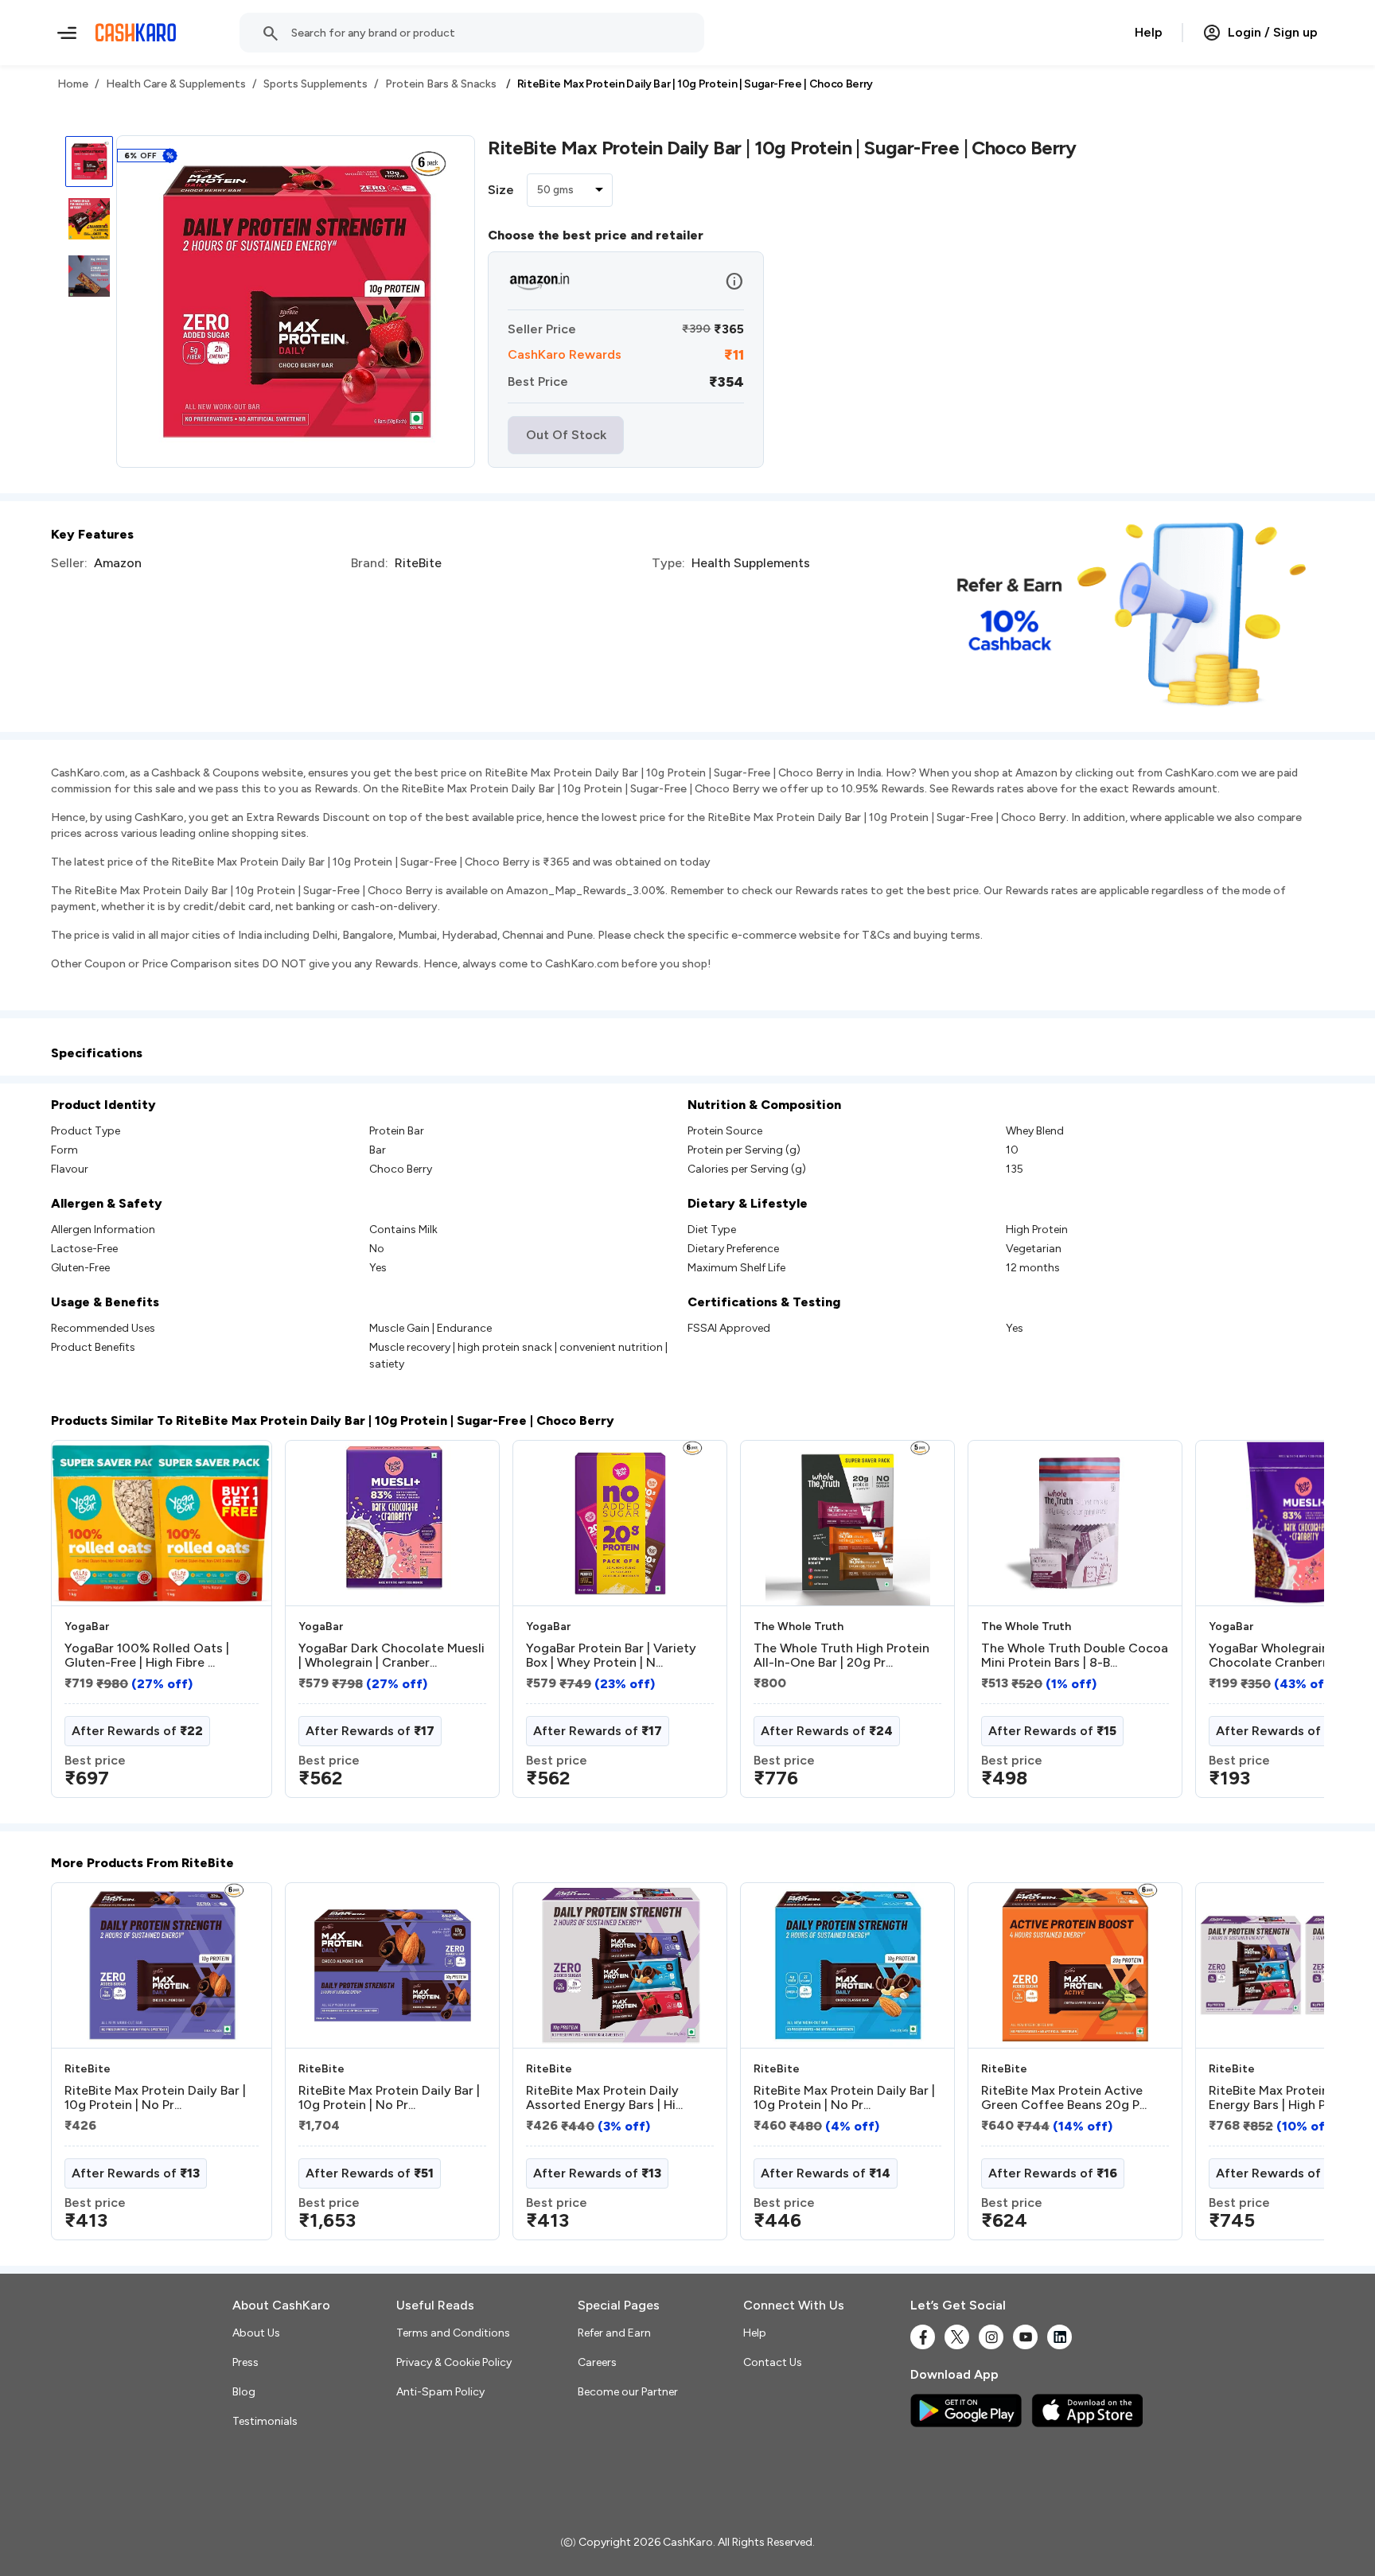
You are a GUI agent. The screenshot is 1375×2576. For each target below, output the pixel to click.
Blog (244, 2392)
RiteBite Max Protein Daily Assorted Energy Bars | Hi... (604, 2098)
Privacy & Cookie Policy (454, 2362)
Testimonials (265, 2421)
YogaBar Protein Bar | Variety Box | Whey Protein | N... (611, 1656)
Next (1280, 1625)
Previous (84, 1625)
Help (1149, 32)
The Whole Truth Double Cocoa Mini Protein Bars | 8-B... (1075, 1656)
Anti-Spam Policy (440, 2392)
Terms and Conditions (453, 2333)
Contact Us (773, 2362)
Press (245, 2362)
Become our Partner (628, 2392)
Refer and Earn (614, 2333)
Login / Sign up (1273, 32)
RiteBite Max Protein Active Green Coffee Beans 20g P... (1064, 2098)
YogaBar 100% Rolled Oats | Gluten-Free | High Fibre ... (147, 1656)
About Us (256, 2333)
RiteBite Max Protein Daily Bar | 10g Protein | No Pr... (155, 2098)
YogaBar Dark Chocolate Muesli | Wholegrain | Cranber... (391, 1656)
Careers (597, 2362)
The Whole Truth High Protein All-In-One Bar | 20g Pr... (841, 1656)
